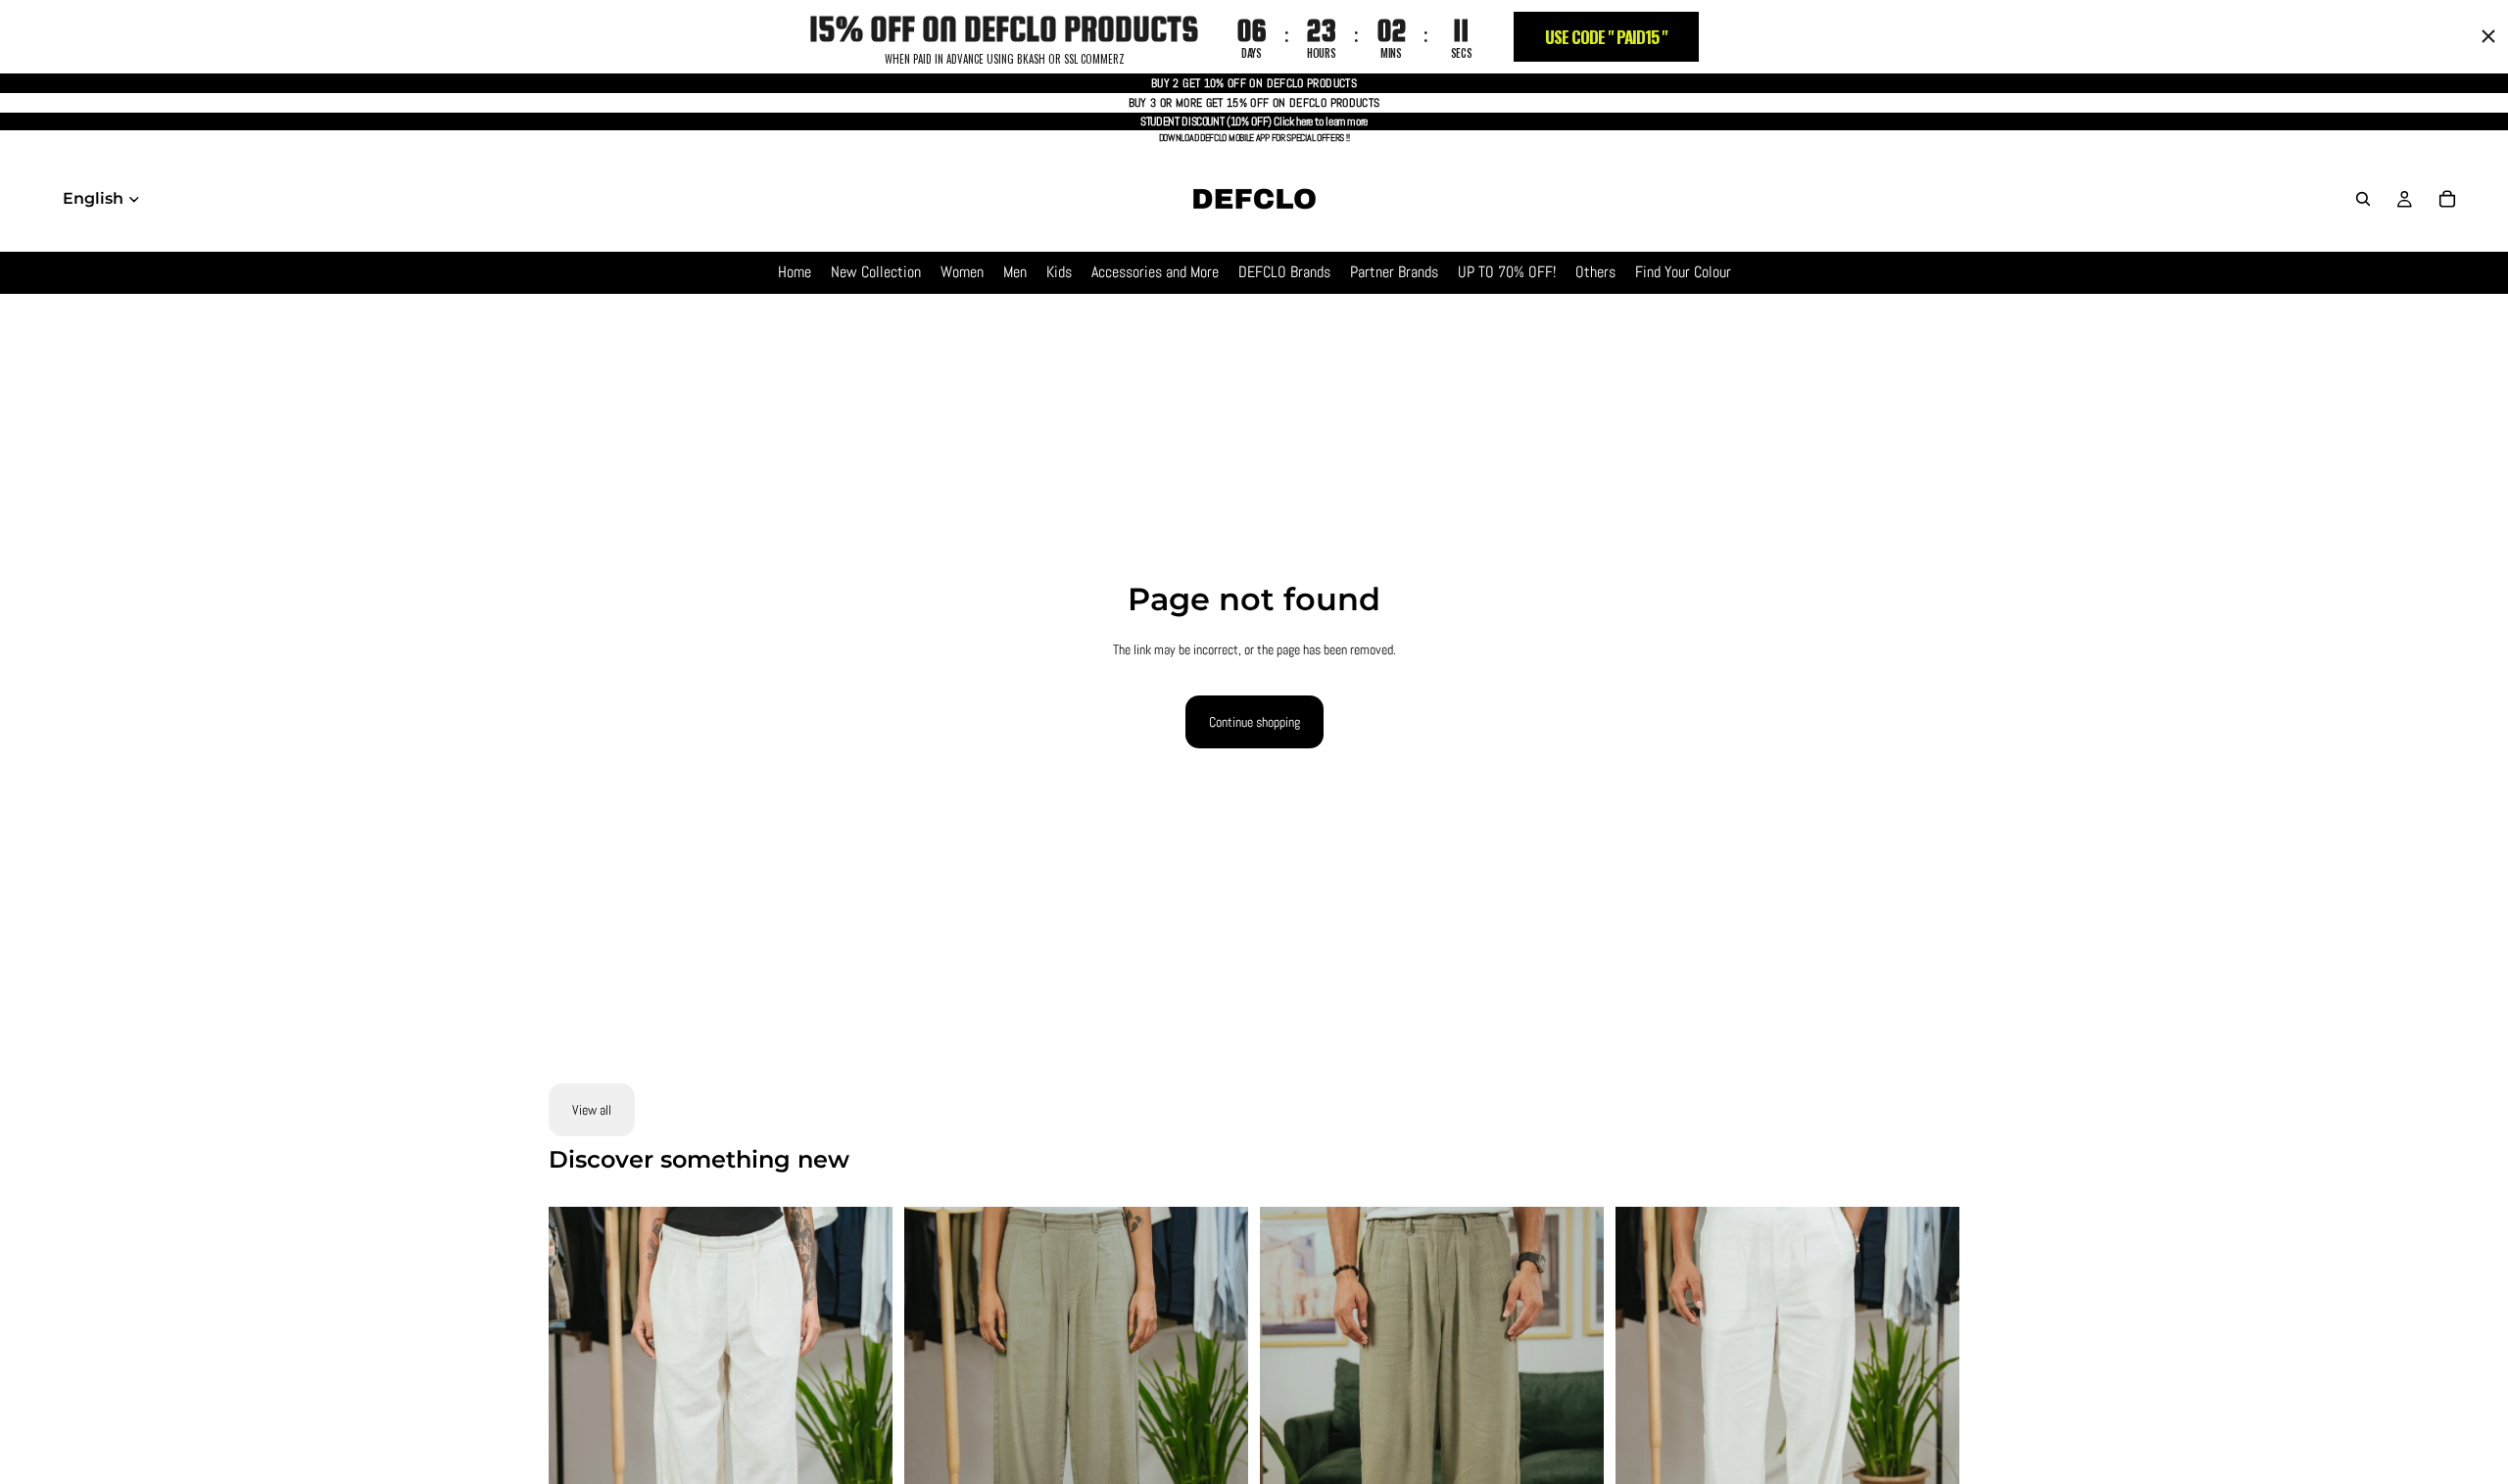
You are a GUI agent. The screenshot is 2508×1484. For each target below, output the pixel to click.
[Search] (2363, 199)
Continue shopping (1254, 722)
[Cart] (2447, 199)
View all (592, 1110)
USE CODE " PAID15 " (1606, 37)
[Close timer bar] (2488, 36)
